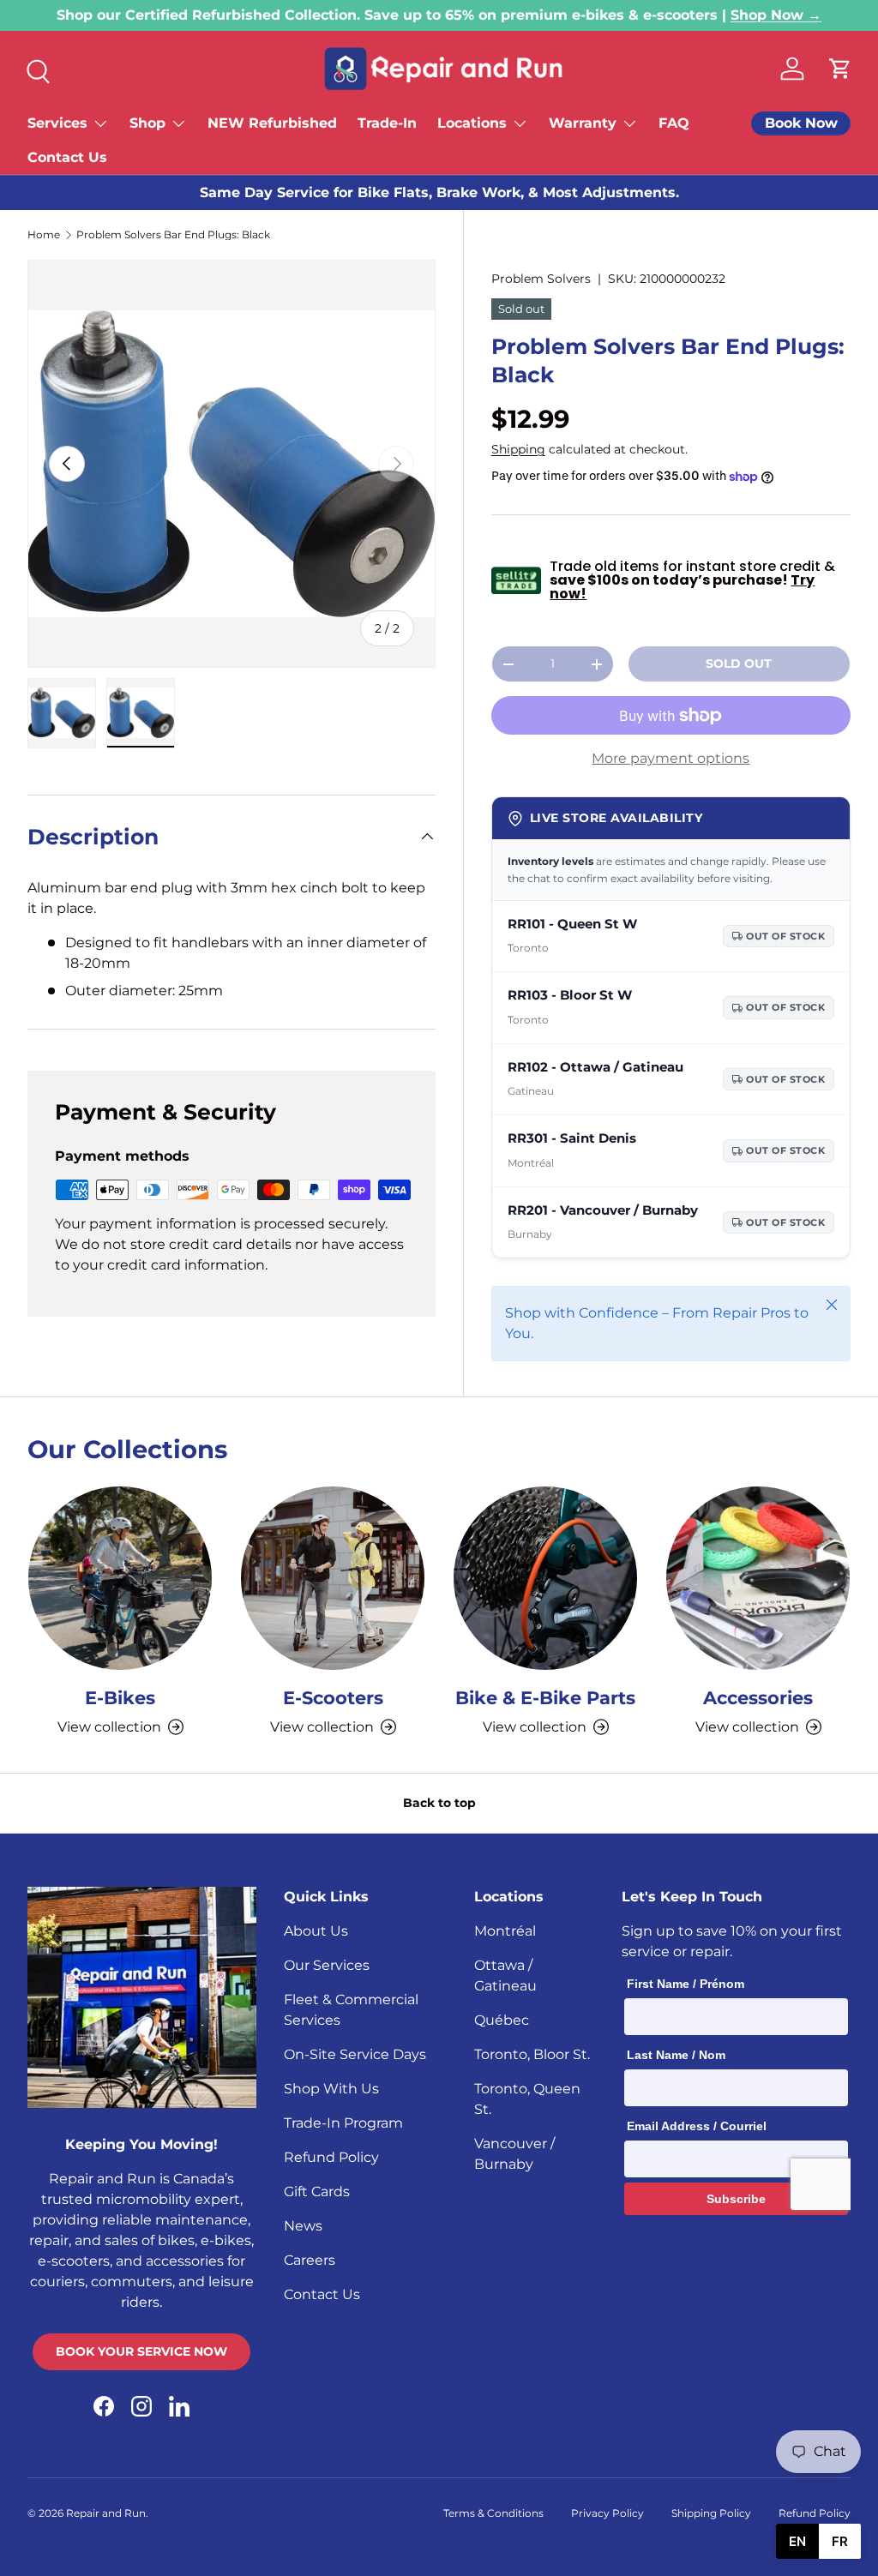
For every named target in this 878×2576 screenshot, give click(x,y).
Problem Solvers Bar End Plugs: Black (173, 235)
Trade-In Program (343, 2123)
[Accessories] (758, 1578)
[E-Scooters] (333, 1578)
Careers (310, 2260)
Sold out (739, 664)
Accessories (758, 1697)
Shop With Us (331, 2089)
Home (44, 235)
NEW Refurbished (272, 123)
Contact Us (67, 157)
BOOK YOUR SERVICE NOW (141, 2351)
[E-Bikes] (120, 1578)
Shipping (518, 449)
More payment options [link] (671, 758)
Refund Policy (331, 2157)
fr (840, 2541)
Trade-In (387, 123)
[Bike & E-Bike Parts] (545, 1578)
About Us (316, 1931)
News (303, 2226)
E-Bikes (120, 1697)
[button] (840, 69)
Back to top (439, 1803)
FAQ (674, 123)
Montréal (505, 1931)
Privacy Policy (607, 2513)
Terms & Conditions (493, 2513)
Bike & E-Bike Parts (545, 1697)
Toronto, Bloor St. (532, 2054)
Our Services (327, 1965)
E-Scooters (333, 1697)
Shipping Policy (711, 2513)
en (797, 2541)
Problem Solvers (541, 279)
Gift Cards (317, 2192)
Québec (502, 2020)
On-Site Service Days (355, 2054)
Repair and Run (106, 2513)
